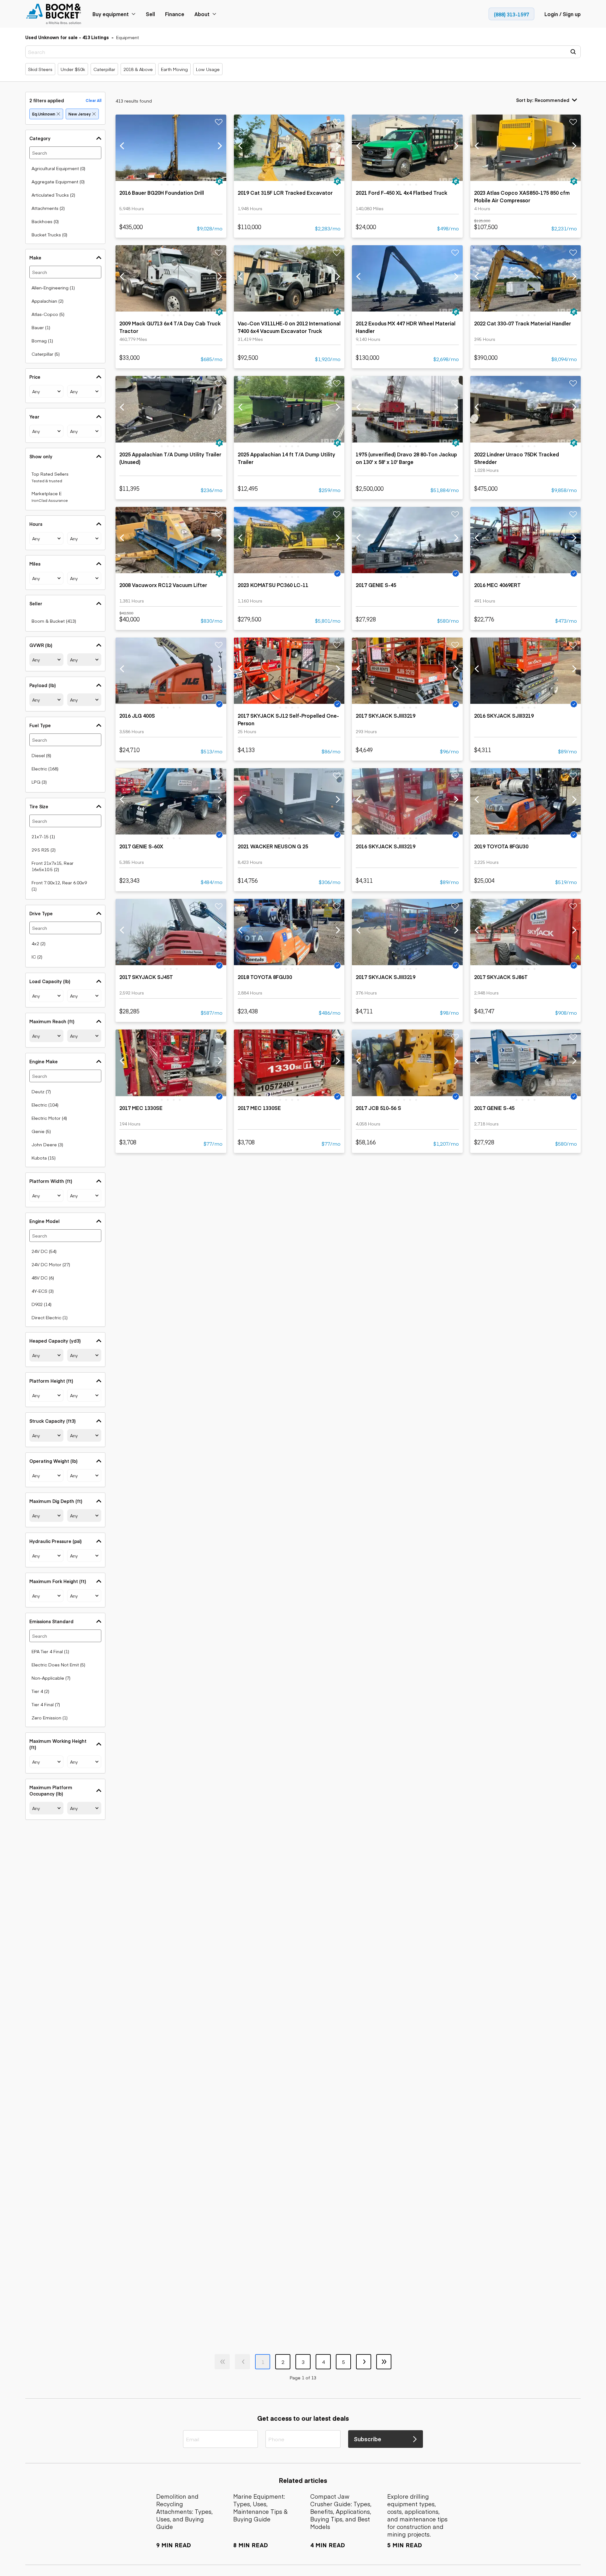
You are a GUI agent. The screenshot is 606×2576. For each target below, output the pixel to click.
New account (337, 1250)
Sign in (269, 1250)
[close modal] (367, 1163)
